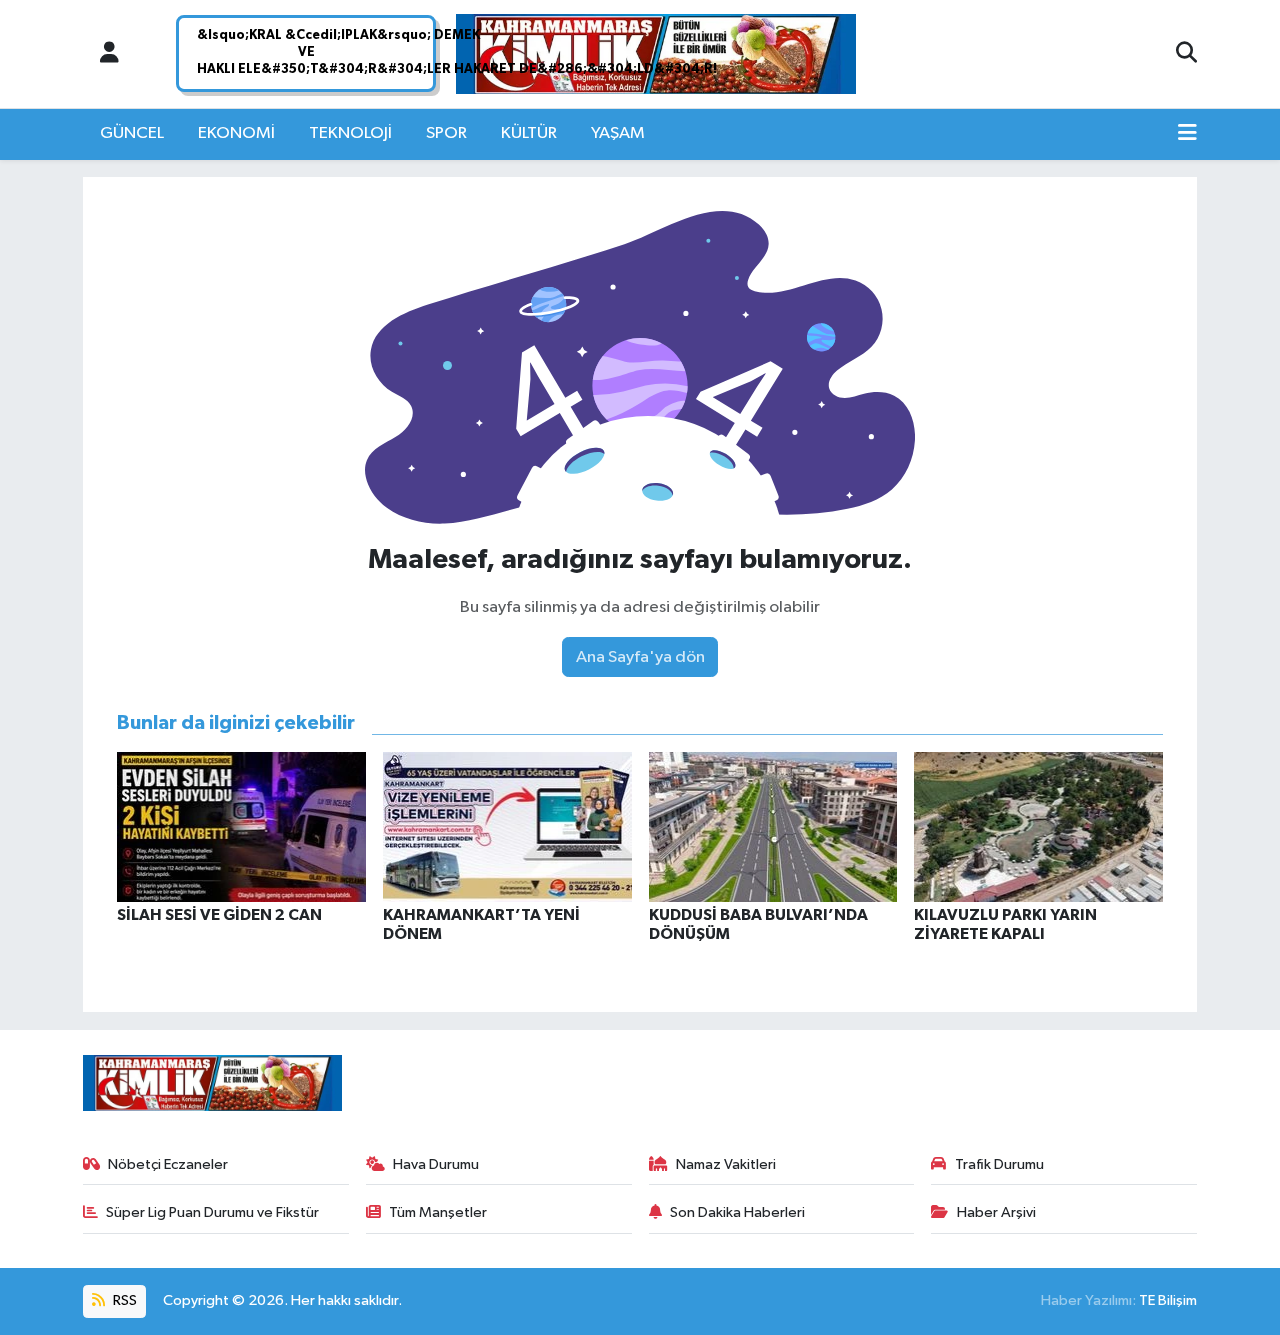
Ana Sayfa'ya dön (640, 657)
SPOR (446, 133)
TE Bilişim (1168, 1300)
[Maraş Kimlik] (656, 54)
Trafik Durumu (999, 1164)
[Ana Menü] (1187, 134)
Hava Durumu (436, 1164)
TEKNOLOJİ (350, 133)
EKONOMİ (236, 133)
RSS (123, 1300)
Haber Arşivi (996, 1212)
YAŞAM (618, 133)
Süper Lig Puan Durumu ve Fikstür (212, 1212)
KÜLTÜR (529, 133)
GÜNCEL (132, 133)
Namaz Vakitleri (726, 1164)
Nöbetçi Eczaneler (168, 1164)
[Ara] (1186, 54)
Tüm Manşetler (438, 1212)
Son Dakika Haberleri (737, 1212)
